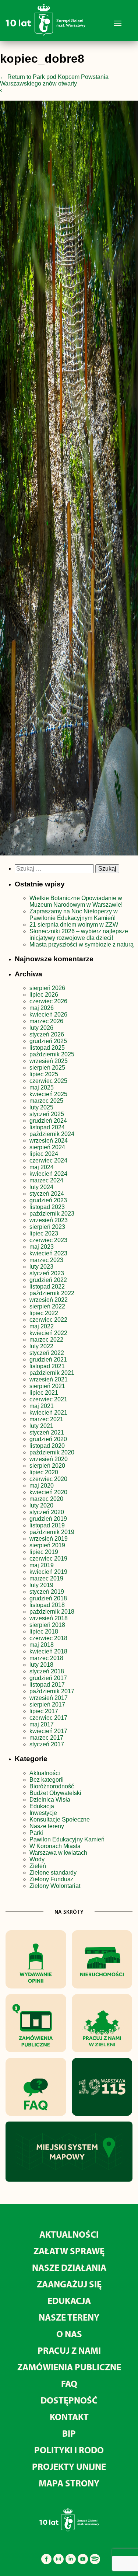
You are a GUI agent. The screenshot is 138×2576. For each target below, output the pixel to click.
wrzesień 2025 (49, 1061)
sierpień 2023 (47, 1227)
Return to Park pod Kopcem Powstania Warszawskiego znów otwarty (54, 80)
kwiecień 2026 (48, 1015)
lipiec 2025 (44, 1074)
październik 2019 (52, 1532)
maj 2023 (42, 1247)
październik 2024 (52, 1134)
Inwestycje (43, 1813)
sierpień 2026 (47, 988)
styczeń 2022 (47, 1353)
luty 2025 (41, 1107)
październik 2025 (52, 1054)
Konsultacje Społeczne (60, 1819)
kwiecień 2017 (48, 1731)
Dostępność (69, 2400)
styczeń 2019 (47, 1592)
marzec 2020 (46, 1499)
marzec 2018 (46, 1658)
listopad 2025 (47, 1048)
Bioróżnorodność (52, 1786)
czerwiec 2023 (48, 1240)
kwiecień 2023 (48, 1253)
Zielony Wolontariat (55, 1886)
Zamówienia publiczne (69, 2367)
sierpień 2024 (47, 1147)
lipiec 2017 (44, 1711)
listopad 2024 (47, 1127)
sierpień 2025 (47, 1068)
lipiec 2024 (44, 1154)
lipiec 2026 (44, 995)
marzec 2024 (46, 1180)
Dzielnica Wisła (50, 1800)
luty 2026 (41, 1028)
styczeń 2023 (47, 1273)
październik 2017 (52, 1691)
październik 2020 (52, 1452)
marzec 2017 (46, 1738)
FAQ (69, 2383)
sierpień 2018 (47, 1625)
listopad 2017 (47, 1685)
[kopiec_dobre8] (69, 480)
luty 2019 (41, 1585)
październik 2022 (52, 1293)
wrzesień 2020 (49, 1459)
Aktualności (45, 1773)
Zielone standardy (53, 1873)
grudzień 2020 (48, 1439)
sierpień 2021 (47, 1386)
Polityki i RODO (69, 2450)
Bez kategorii (47, 1780)
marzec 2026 (46, 1021)
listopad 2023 (47, 1207)
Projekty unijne (69, 2466)
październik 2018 (52, 1612)
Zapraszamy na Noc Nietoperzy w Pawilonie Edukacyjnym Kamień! (74, 915)
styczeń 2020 (47, 1512)
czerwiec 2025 (48, 1081)
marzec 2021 (46, 1419)
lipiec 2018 (44, 1632)
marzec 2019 (46, 1578)
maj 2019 (42, 1565)
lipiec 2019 (44, 1552)
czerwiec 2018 (48, 1638)
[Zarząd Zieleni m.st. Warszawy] (45, 34)
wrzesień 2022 (49, 1300)
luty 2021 (41, 1426)
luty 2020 (41, 1505)
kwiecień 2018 (48, 1651)
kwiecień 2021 (48, 1413)
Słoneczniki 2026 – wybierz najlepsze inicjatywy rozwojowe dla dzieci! (79, 935)
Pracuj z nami (69, 2350)
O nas (69, 2334)
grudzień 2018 (48, 1598)
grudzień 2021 (48, 1360)
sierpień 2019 (47, 1545)
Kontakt (69, 2417)
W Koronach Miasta (55, 1846)
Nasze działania (69, 2267)
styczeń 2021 (47, 1432)
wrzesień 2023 (49, 1220)
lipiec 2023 (44, 1233)
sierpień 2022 (47, 1306)
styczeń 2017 (47, 1744)
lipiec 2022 (44, 1313)
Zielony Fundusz (51, 1879)
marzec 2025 (46, 1101)
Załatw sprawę (69, 2251)
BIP (69, 2433)
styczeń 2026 (47, 1034)
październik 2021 (52, 1373)
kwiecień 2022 (48, 1333)
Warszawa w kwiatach (58, 1853)
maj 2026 (42, 1008)
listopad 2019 (47, 1525)
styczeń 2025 (47, 1114)
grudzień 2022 (48, 1280)
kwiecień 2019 (48, 1572)
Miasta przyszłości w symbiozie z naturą (82, 944)
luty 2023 (41, 1267)
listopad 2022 (47, 1287)
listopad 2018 (47, 1605)
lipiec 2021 (44, 1393)
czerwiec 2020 (48, 1479)
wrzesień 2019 (49, 1539)
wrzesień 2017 (49, 1698)
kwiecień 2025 (48, 1094)
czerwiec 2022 (48, 1320)
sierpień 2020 (47, 1466)
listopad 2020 (47, 1446)
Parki (36, 1833)
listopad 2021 (47, 1366)
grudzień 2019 (48, 1519)
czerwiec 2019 (48, 1559)
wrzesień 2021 (49, 1379)
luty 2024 (41, 1187)
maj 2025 (42, 1087)
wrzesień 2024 (49, 1141)
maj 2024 (42, 1167)
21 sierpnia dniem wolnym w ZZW (74, 925)
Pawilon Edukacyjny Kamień (67, 1839)
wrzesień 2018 (49, 1618)
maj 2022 (42, 1326)
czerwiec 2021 (48, 1399)
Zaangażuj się (69, 2284)
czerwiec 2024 (48, 1160)
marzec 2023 (46, 1260)
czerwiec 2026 (48, 1001)
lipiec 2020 (44, 1472)
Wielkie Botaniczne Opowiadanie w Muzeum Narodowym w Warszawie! (76, 901)
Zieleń (38, 1866)
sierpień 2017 (47, 1704)
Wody (37, 1859)
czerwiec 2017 (48, 1718)
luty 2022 (41, 1346)
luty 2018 (41, 1665)
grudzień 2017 (48, 1678)
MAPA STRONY (69, 2483)
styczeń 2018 (47, 1671)
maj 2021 (42, 1406)
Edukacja (42, 1806)
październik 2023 (52, 1214)
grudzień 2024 (48, 1121)
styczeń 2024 (47, 1194)
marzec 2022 (46, 1340)
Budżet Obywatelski (55, 1793)
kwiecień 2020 (48, 1492)
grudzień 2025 (48, 1041)
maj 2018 (42, 1645)
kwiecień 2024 (48, 1174)
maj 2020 (42, 1486)
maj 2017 (42, 1724)
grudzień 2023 (48, 1200)
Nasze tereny (47, 1826)
